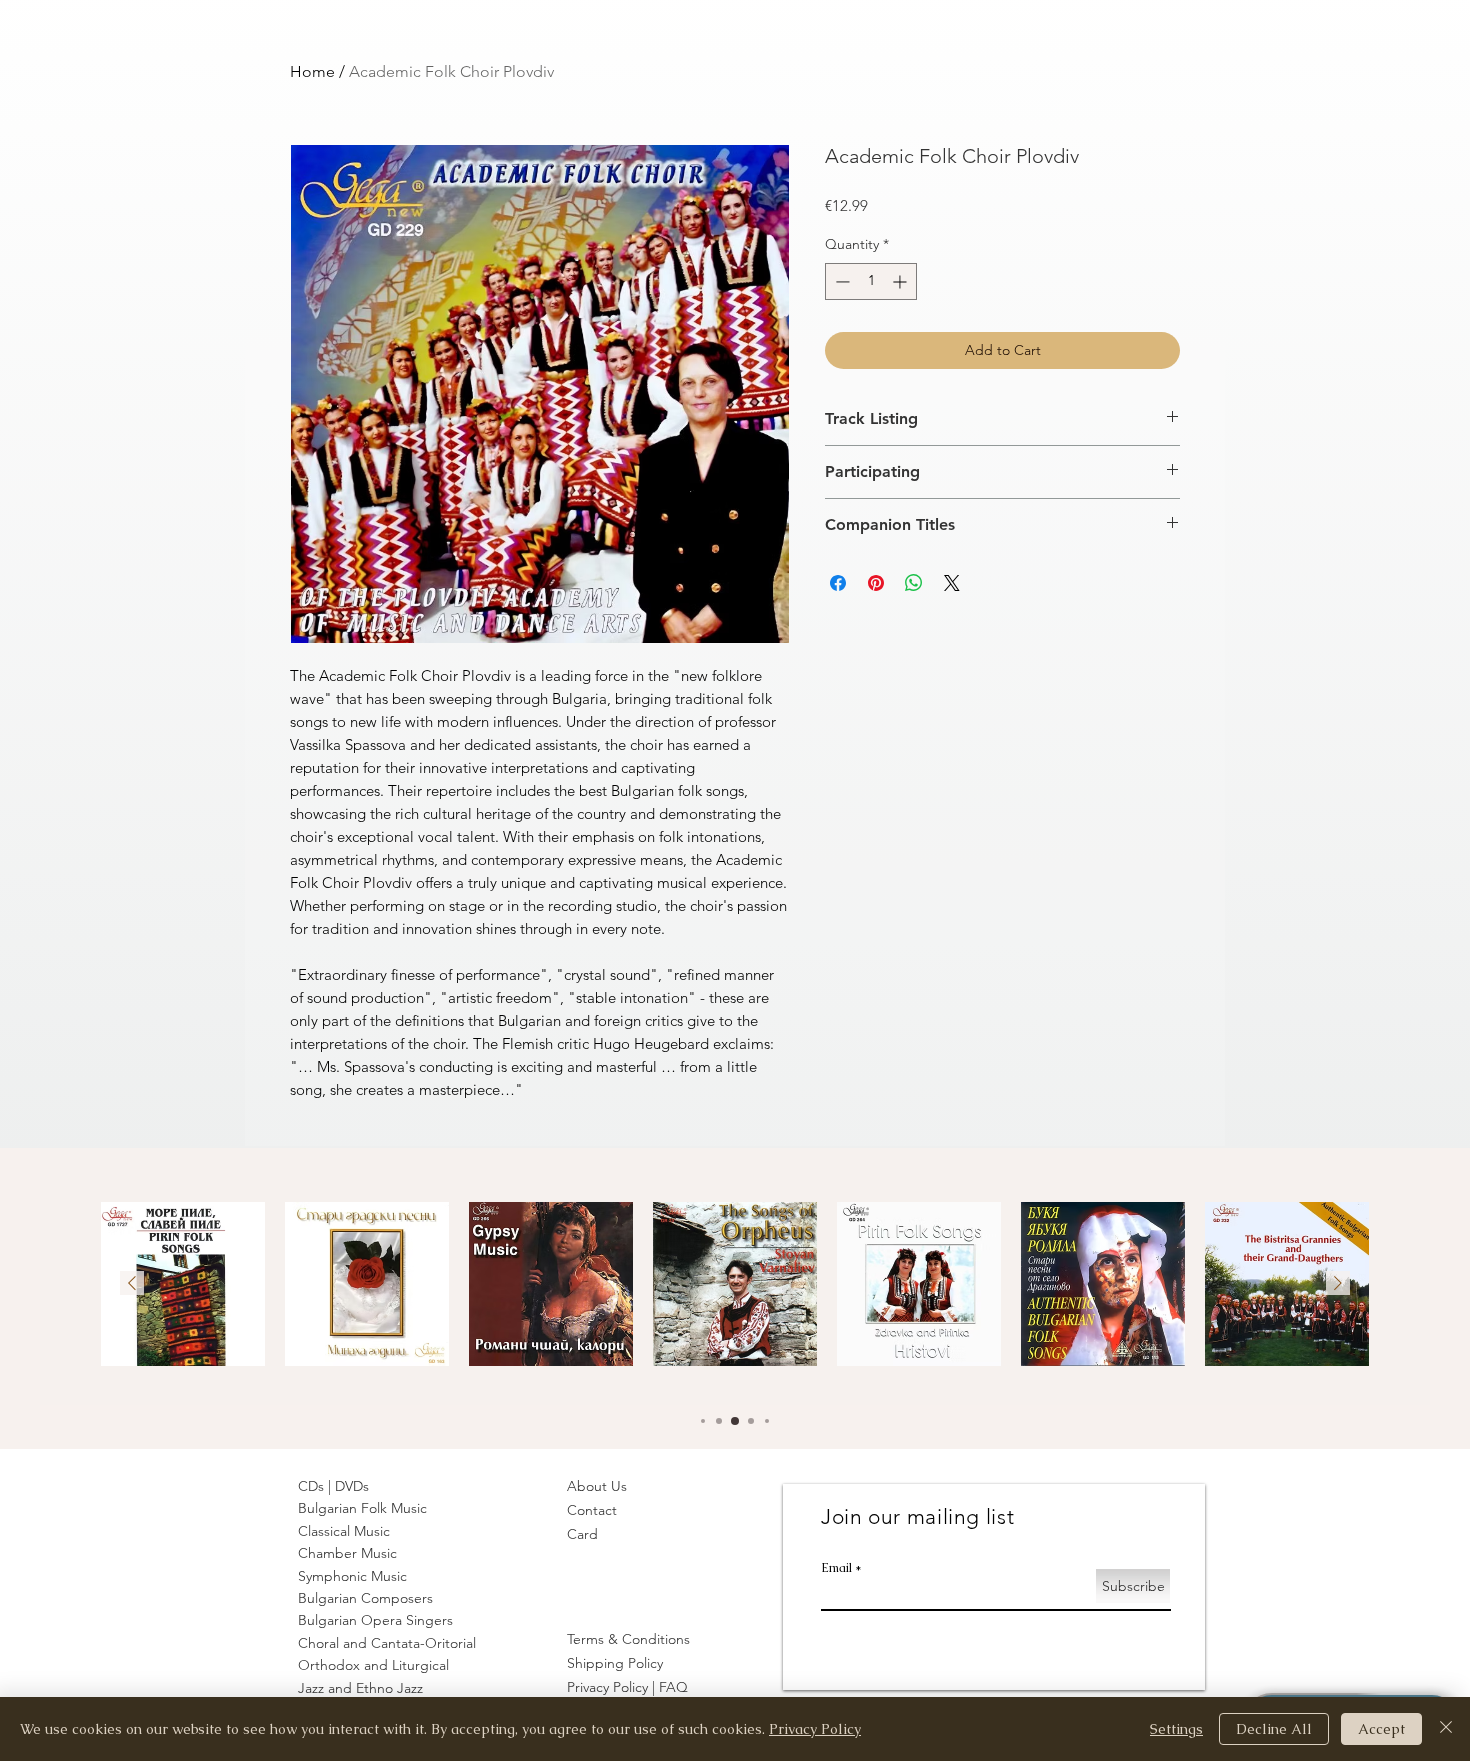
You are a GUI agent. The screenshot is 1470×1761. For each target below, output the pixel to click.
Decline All (1274, 1729)
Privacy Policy (815, 1729)
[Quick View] (183, 1284)
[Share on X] (952, 583)
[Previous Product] (132, 1283)
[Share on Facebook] (838, 583)
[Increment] (901, 281)
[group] (735, 1289)
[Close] (1446, 1729)
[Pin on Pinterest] (876, 583)
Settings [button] (1176, 1729)
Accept (1381, 1729)
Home (312, 71)
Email (836, 1568)
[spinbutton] (871, 281)
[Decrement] (840, 281)
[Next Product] (1338, 1283)
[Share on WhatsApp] (914, 583)
